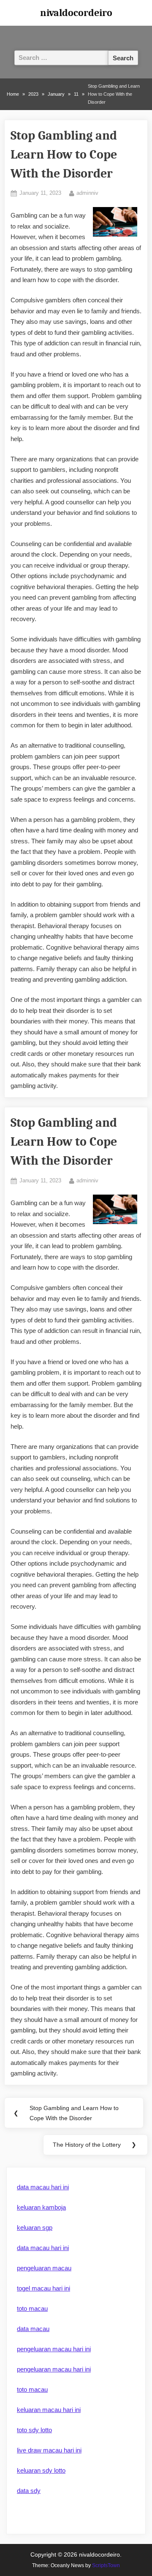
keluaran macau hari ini (49, 2410)
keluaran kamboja (41, 2207)
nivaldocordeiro (76, 13)
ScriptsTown (106, 2565)
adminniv (87, 193)
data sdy (29, 2491)
